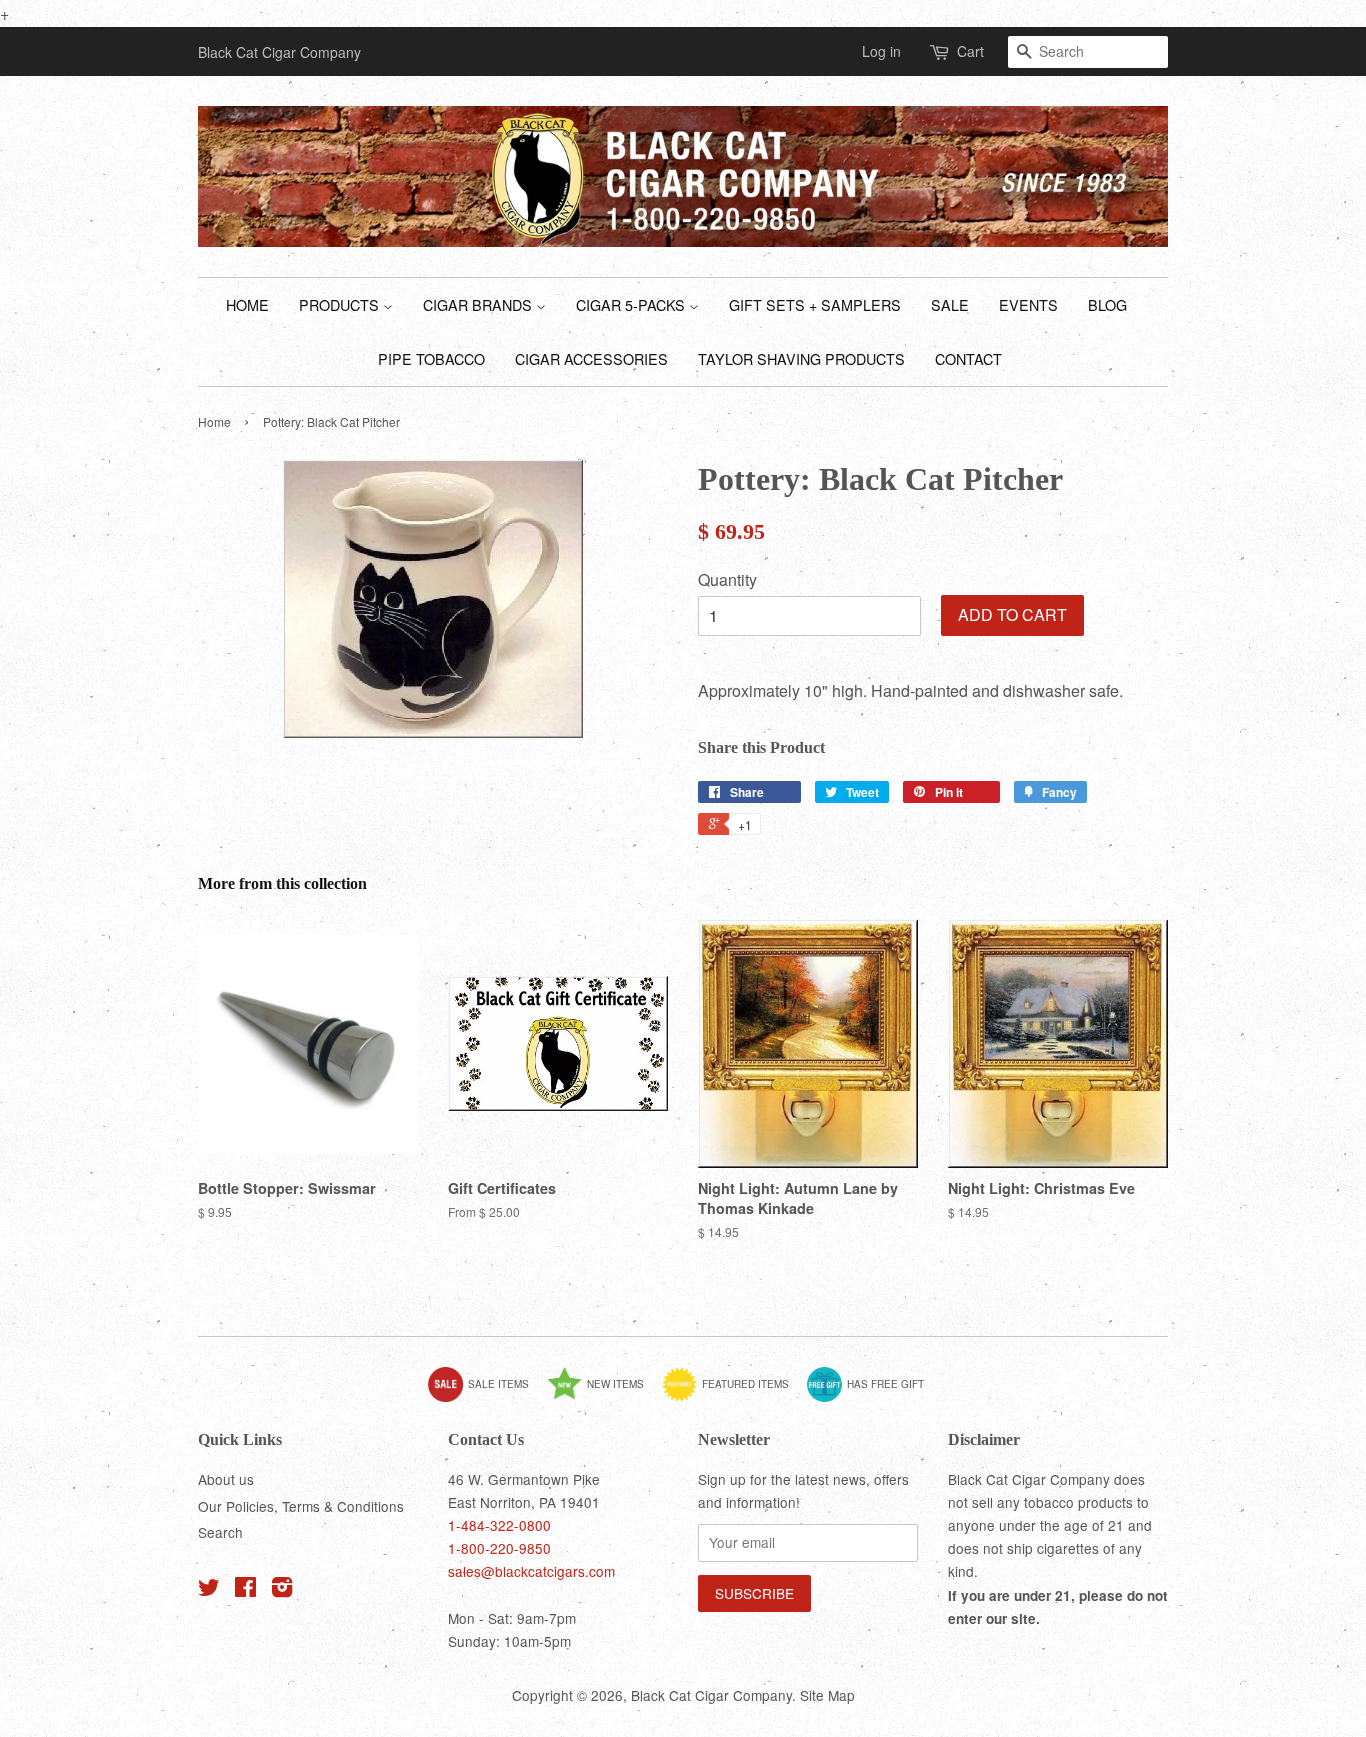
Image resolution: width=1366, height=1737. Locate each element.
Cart (970, 51)
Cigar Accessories (591, 358)
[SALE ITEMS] (486, 1398)
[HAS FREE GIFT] (873, 1398)
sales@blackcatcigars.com (531, 1571)
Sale (950, 304)
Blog (1107, 304)
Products (341, 304)
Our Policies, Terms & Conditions (301, 1506)
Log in (881, 51)
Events (1028, 304)
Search (220, 1532)
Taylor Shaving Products (801, 358)
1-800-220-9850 (499, 1548)
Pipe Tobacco (431, 358)
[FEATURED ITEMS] (733, 1398)
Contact (968, 358)
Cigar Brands (479, 304)
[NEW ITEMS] (603, 1398)
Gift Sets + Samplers (815, 304)
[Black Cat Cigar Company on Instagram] (282, 1590)
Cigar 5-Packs (632, 304)
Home (247, 304)
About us (226, 1479)
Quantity (727, 579)
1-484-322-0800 (499, 1525)
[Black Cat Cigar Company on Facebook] (245, 1590)
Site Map (827, 1695)
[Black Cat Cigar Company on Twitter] (209, 1590)
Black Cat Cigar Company (711, 1695)
